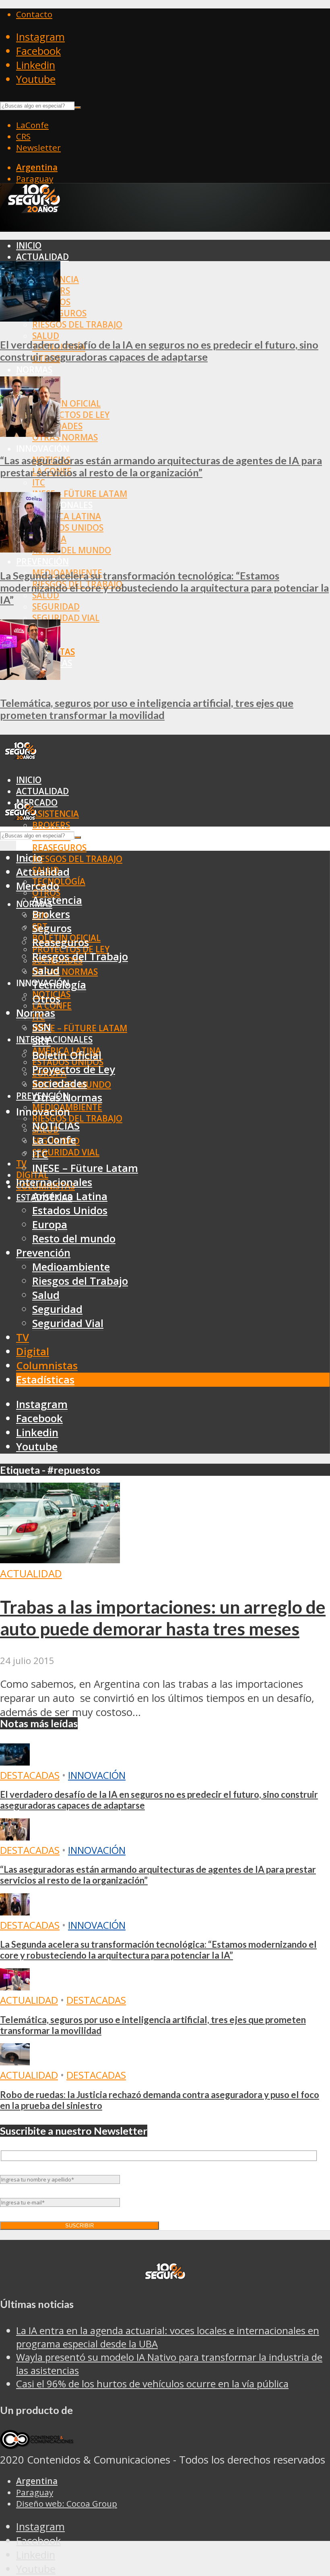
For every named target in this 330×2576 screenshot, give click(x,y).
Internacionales (54, 1039)
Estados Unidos (68, 528)
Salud (46, 336)
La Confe (54, 1140)
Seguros (52, 928)
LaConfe (32, 125)
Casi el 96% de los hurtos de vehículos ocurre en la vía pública (152, 2384)
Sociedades (60, 1083)
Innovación (97, 1775)
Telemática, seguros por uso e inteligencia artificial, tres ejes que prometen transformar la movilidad (147, 709)
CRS (23, 136)
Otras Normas (65, 437)
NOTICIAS (56, 1126)
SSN (42, 1027)
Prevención (42, 561)
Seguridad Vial (66, 618)
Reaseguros (59, 848)
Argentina (37, 167)
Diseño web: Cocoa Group (67, 2503)
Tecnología (59, 985)
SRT (41, 1041)
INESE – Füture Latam (80, 494)
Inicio (29, 245)
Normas (34, 370)
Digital (33, 1351)
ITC (39, 482)
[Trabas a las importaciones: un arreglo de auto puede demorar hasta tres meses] (60, 1559)
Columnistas (47, 1366)
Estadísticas (45, 1380)
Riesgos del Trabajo (77, 324)
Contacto (34, 14)
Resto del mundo (72, 550)
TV (21, 1163)
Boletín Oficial (66, 403)
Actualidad (42, 257)
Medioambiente (71, 1267)
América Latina (67, 516)
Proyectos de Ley (71, 415)
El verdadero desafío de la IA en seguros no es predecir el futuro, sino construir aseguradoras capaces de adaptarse (159, 351)
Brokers (51, 825)
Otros (46, 999)
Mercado (38, 886)
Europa (50, 1225)
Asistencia (56, 814)
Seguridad (56, 607)
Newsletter (38, 147)
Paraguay (35, 179)
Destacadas (30, 1775)
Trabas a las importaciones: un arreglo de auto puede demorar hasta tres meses (163, 1618)
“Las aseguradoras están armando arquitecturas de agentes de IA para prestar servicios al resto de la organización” (161, 466)
